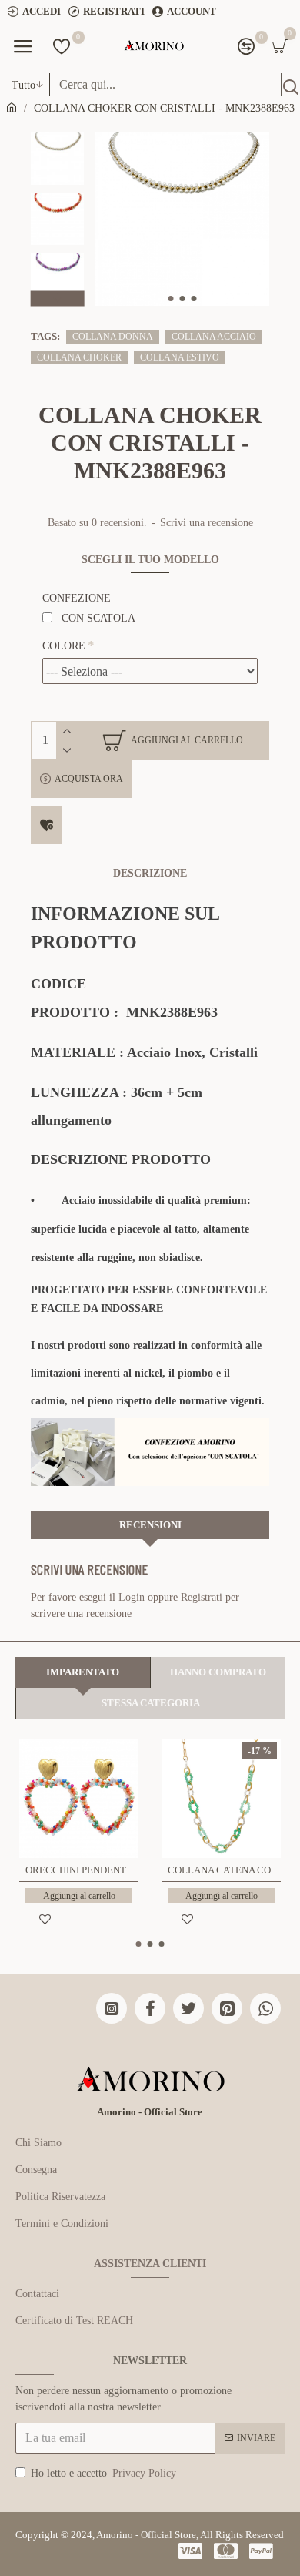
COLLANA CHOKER (79, 357)
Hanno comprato (218, 1672)
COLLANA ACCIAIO (214, 337)
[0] (62, 46)
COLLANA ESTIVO (180, 357)
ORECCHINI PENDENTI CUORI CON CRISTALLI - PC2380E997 (82, 1870)
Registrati (202, 1597)
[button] (170, 299)
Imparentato (83, 1672)
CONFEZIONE (77, 598)
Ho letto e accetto (103, 2473)
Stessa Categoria (151, 1703)
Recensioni (150, 1525)
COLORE (64, 646)
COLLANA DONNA (113, 337)
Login (132, 1597)
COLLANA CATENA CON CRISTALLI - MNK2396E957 (224, 1870)
